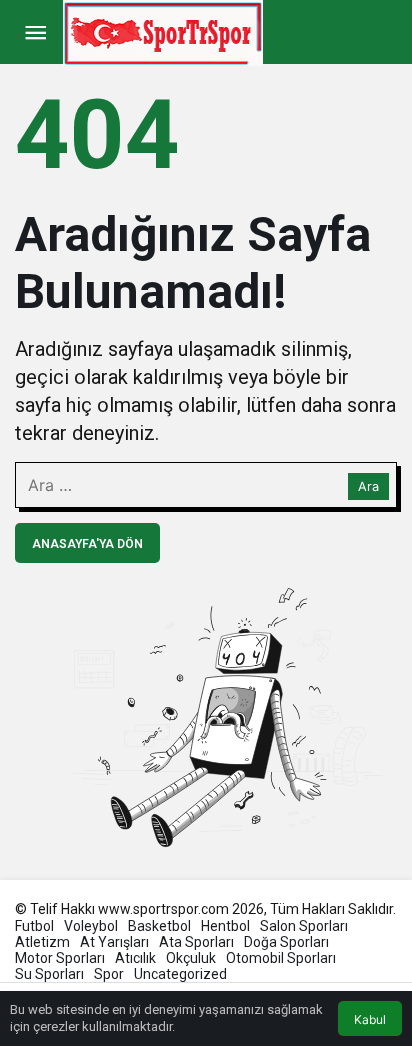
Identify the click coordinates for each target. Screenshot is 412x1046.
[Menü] (35, 33)
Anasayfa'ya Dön (87, 544)
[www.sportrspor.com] (163, 31)
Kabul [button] (370, 1019)
